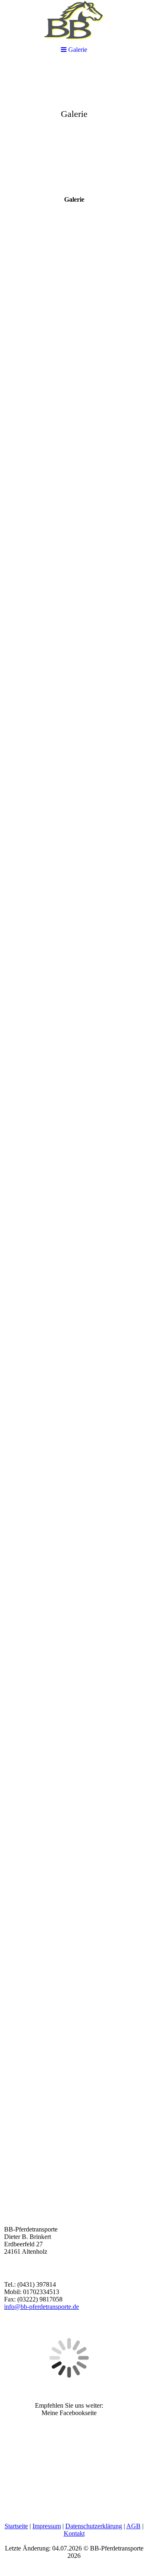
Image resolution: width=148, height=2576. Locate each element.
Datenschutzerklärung (94, 2526)
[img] (74, 126)
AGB (133, 2526)
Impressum (47, 2526)
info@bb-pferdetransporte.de (42, 2307)
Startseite (16, 2526)
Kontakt (74, 2533)
